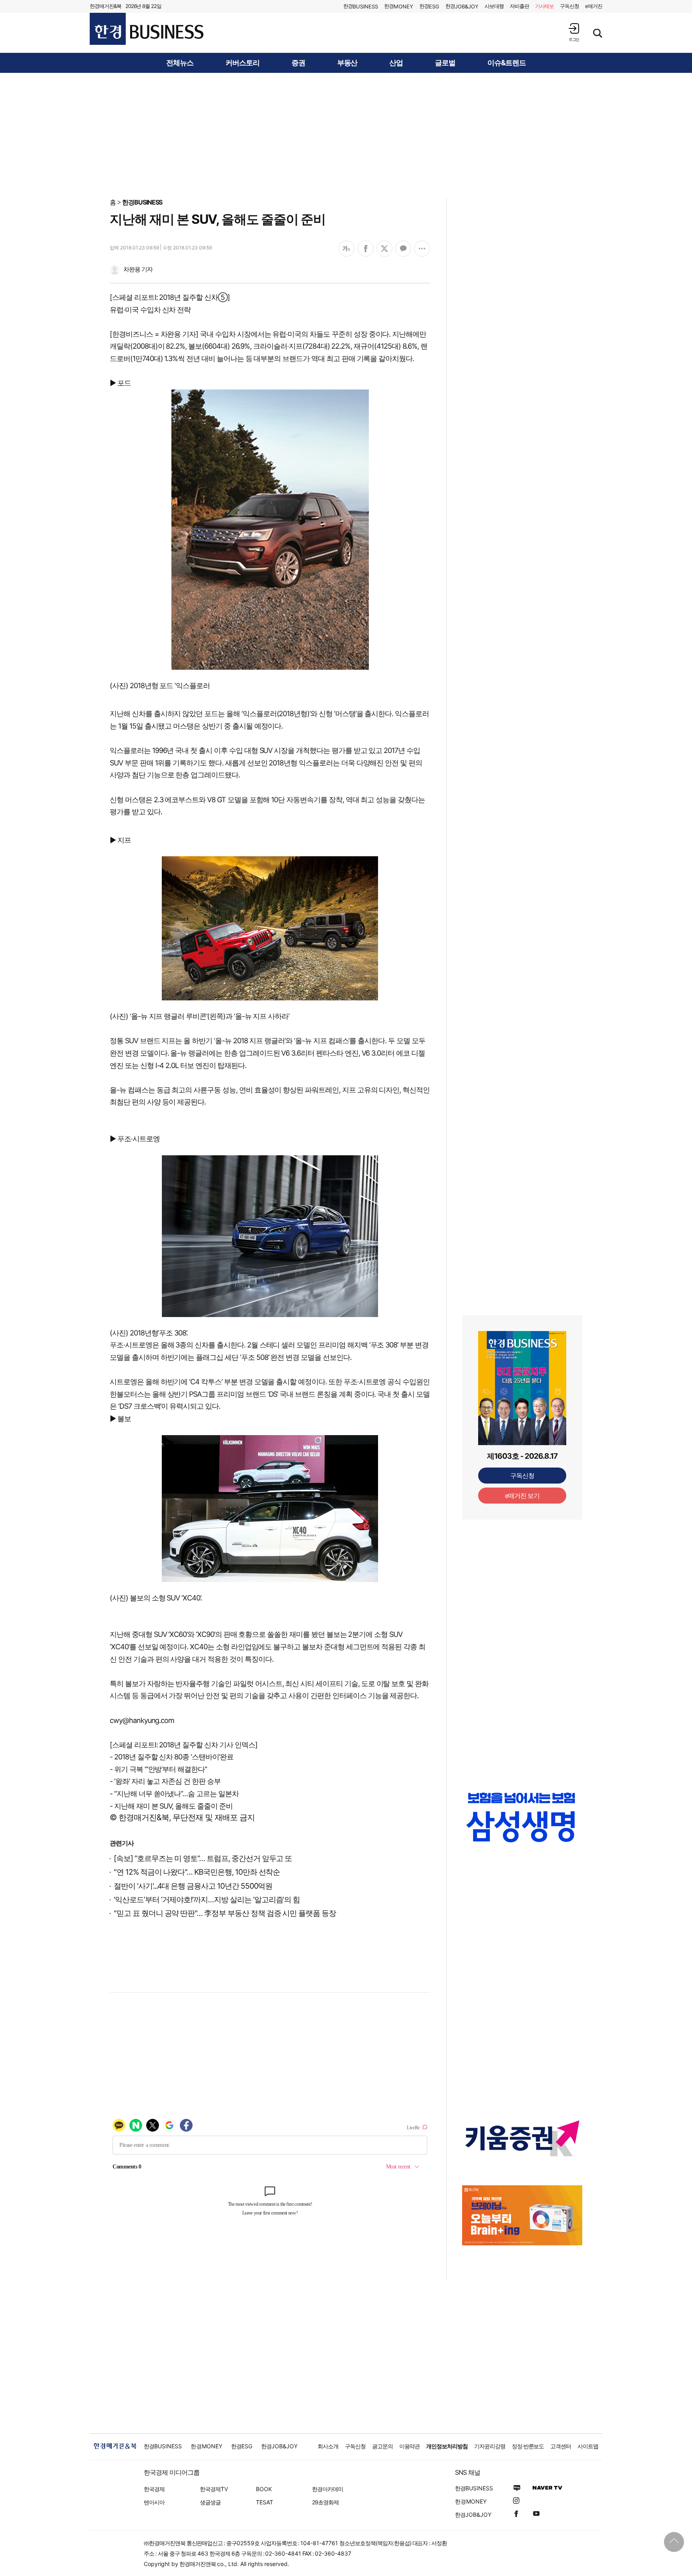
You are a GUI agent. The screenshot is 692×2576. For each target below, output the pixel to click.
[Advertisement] (346, 135)
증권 (298, 63)
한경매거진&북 (106, 6)
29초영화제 (325, 2502)
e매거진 (594, 6)
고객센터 (561, 2446)
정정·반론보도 (528, 2446)
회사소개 (328, 2446)
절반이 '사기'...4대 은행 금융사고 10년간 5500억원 (193, 1886)
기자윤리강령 (490, 2446)
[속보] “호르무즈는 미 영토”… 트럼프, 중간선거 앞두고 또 (203, 1858)
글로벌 (445, 63)
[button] (574, 32)
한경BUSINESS (142, 202)
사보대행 (494, 6)
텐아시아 (154, 2502)
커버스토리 (242, 63)
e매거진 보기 (522, 1496)
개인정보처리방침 (447, 2446)
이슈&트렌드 (507, 63)
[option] (522, 1817)
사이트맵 (588, 2446)
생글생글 (210, 2502)
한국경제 (154, 2489)
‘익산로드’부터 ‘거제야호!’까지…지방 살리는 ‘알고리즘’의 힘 (207, 1900)
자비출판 (519, 6)
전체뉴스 (180, 63)
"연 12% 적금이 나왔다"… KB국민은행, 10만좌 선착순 (197, 1872)
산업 (396, 63)
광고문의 (382, 2446)
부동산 (347, 63)
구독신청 (569, 6)
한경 (361, 6)
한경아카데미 (328, 2489)
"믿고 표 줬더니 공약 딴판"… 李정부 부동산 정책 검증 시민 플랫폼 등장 (225, 1913)
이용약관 (410, 2446)
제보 (545, 6)
